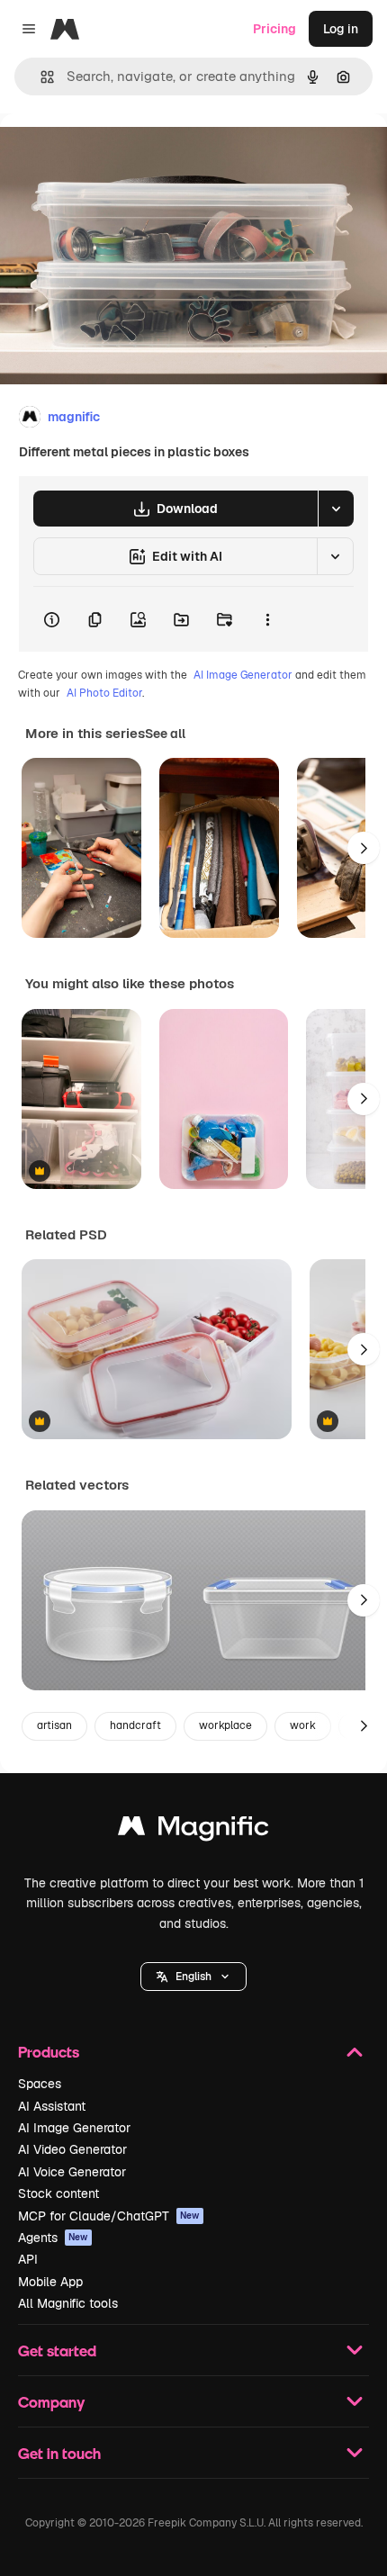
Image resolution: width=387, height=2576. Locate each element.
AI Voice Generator (72, 2172)
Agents (53, 2238)
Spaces (40, 2084)
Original (115, 154)
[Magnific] (193, 1830)
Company (51, 2402)
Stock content (58, 2193)
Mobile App (50, 2282)
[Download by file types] (336, 509)
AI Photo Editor (104, 693)
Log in (341, 29)
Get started (57, 2351)
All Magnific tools (68, 2303)
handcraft (135, 1725)
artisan (54, 1725)
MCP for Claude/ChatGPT (109, 2216)
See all (165, 734)
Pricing (274, 29)
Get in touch (59, 2453)
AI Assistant (52, 2106)
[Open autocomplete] (40, 77)
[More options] (267, 619)
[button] (193, 1977)
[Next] (364, 848)
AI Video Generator (72, 2149)
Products (49, 2052)
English (193, 1977)
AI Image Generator (243, 675)
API (28, 2259)
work (303, 1725)
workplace (225, 1725)
